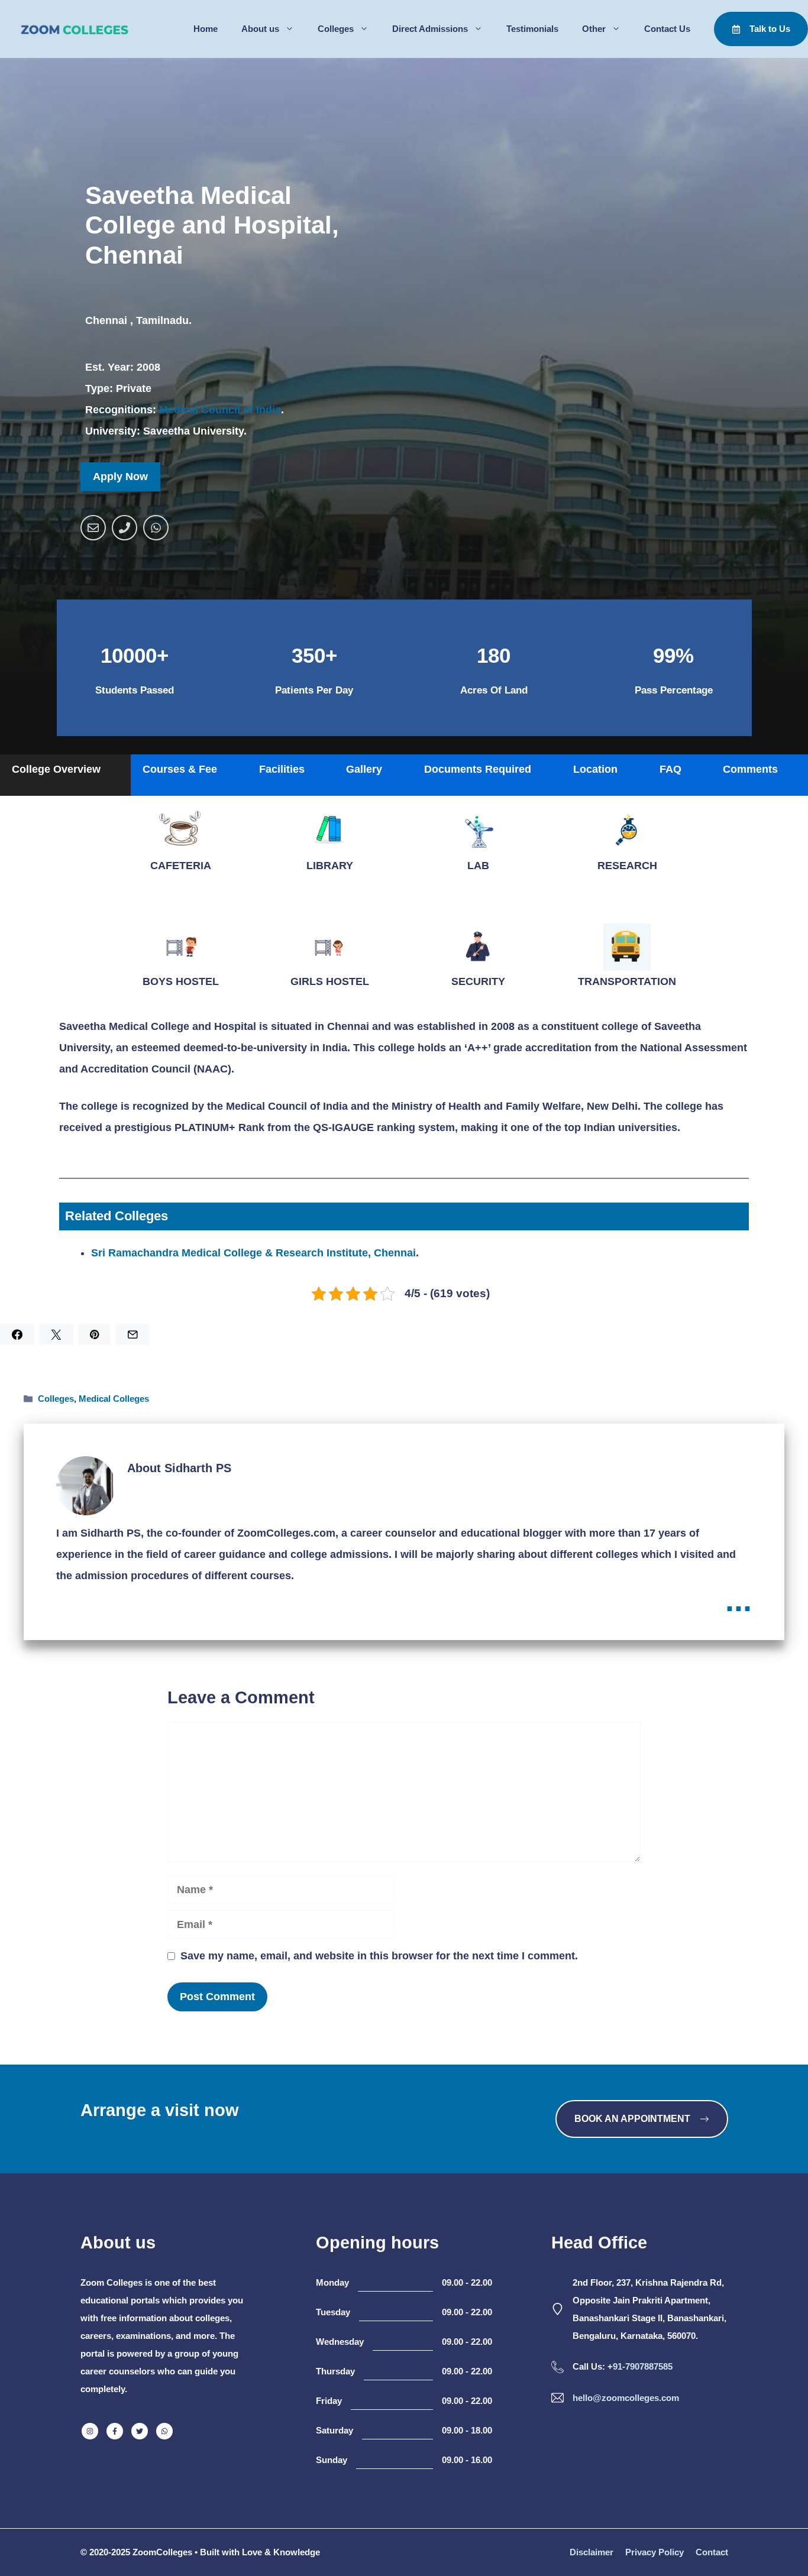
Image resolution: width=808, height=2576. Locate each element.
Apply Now (120, 477)
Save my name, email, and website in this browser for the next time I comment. (379, 1956)
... (738, 1600)
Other (594, 29)
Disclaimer (592, 2552)
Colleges (336, 29)
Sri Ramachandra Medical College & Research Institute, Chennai (253, 1253)
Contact (712, 2552)
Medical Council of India (220, 410)
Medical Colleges (114, 1399)
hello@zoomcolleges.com (626, 2398)
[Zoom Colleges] (71, 29)
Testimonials (532, 29)
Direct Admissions (430, 29)
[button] (65, 775)
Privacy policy (655, 2552)
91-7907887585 (643, 2366)
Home (206, 29)
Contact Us (667, 29)
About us (260, 29)
